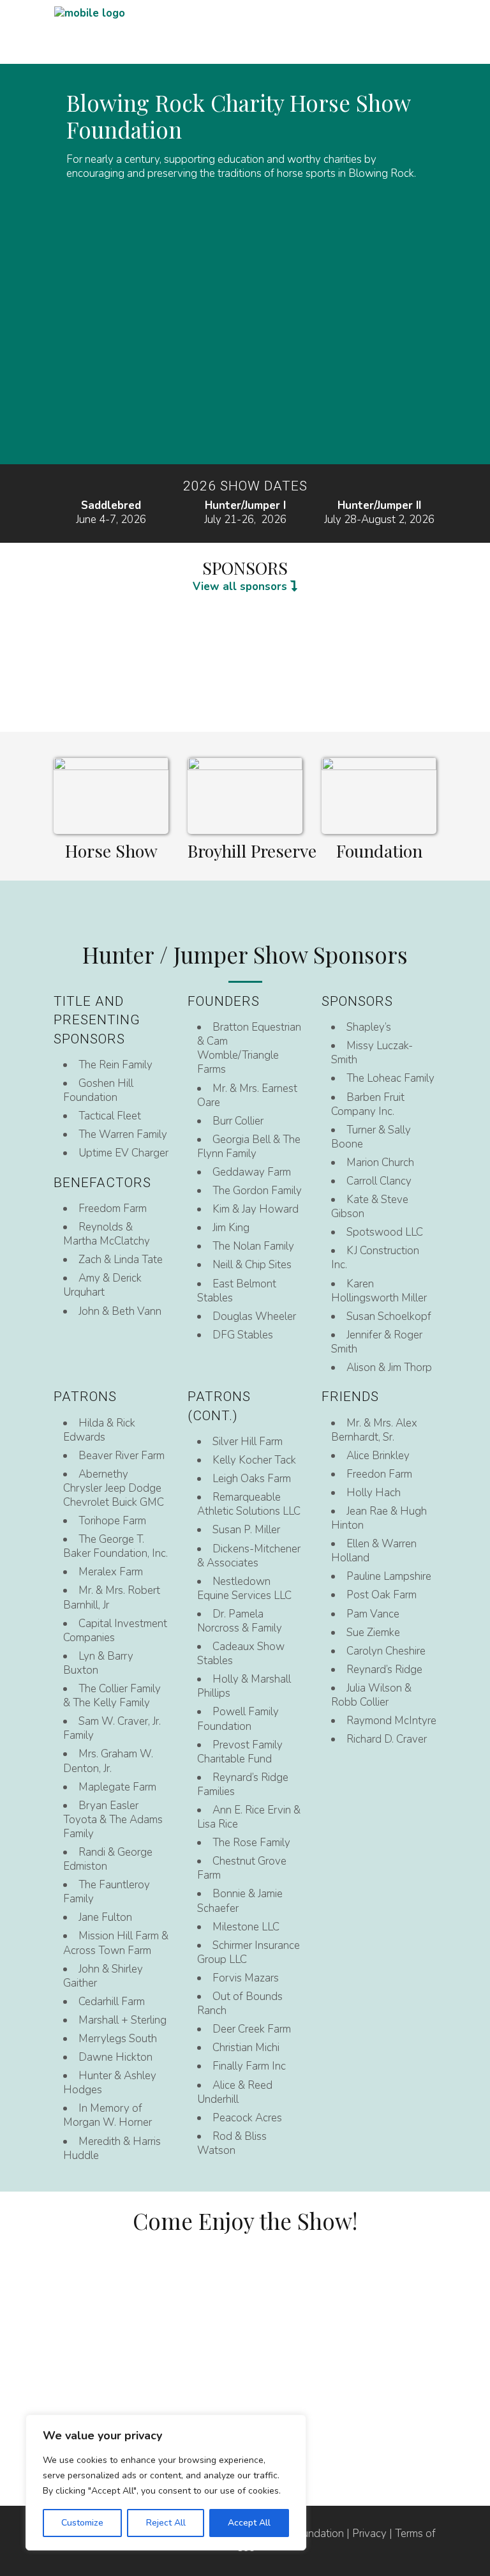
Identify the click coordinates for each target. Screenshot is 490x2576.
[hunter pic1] (111, 799)
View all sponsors (241, 587)
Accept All (249, 2523)
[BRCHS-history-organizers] (379, 799)
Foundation (379, 851)
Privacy (369, 2534)
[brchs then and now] (245, 799)
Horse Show (111, 851)
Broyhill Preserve (252, 851)
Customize (82, 2523)
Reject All (166, 2523)
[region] (166, 2482)
